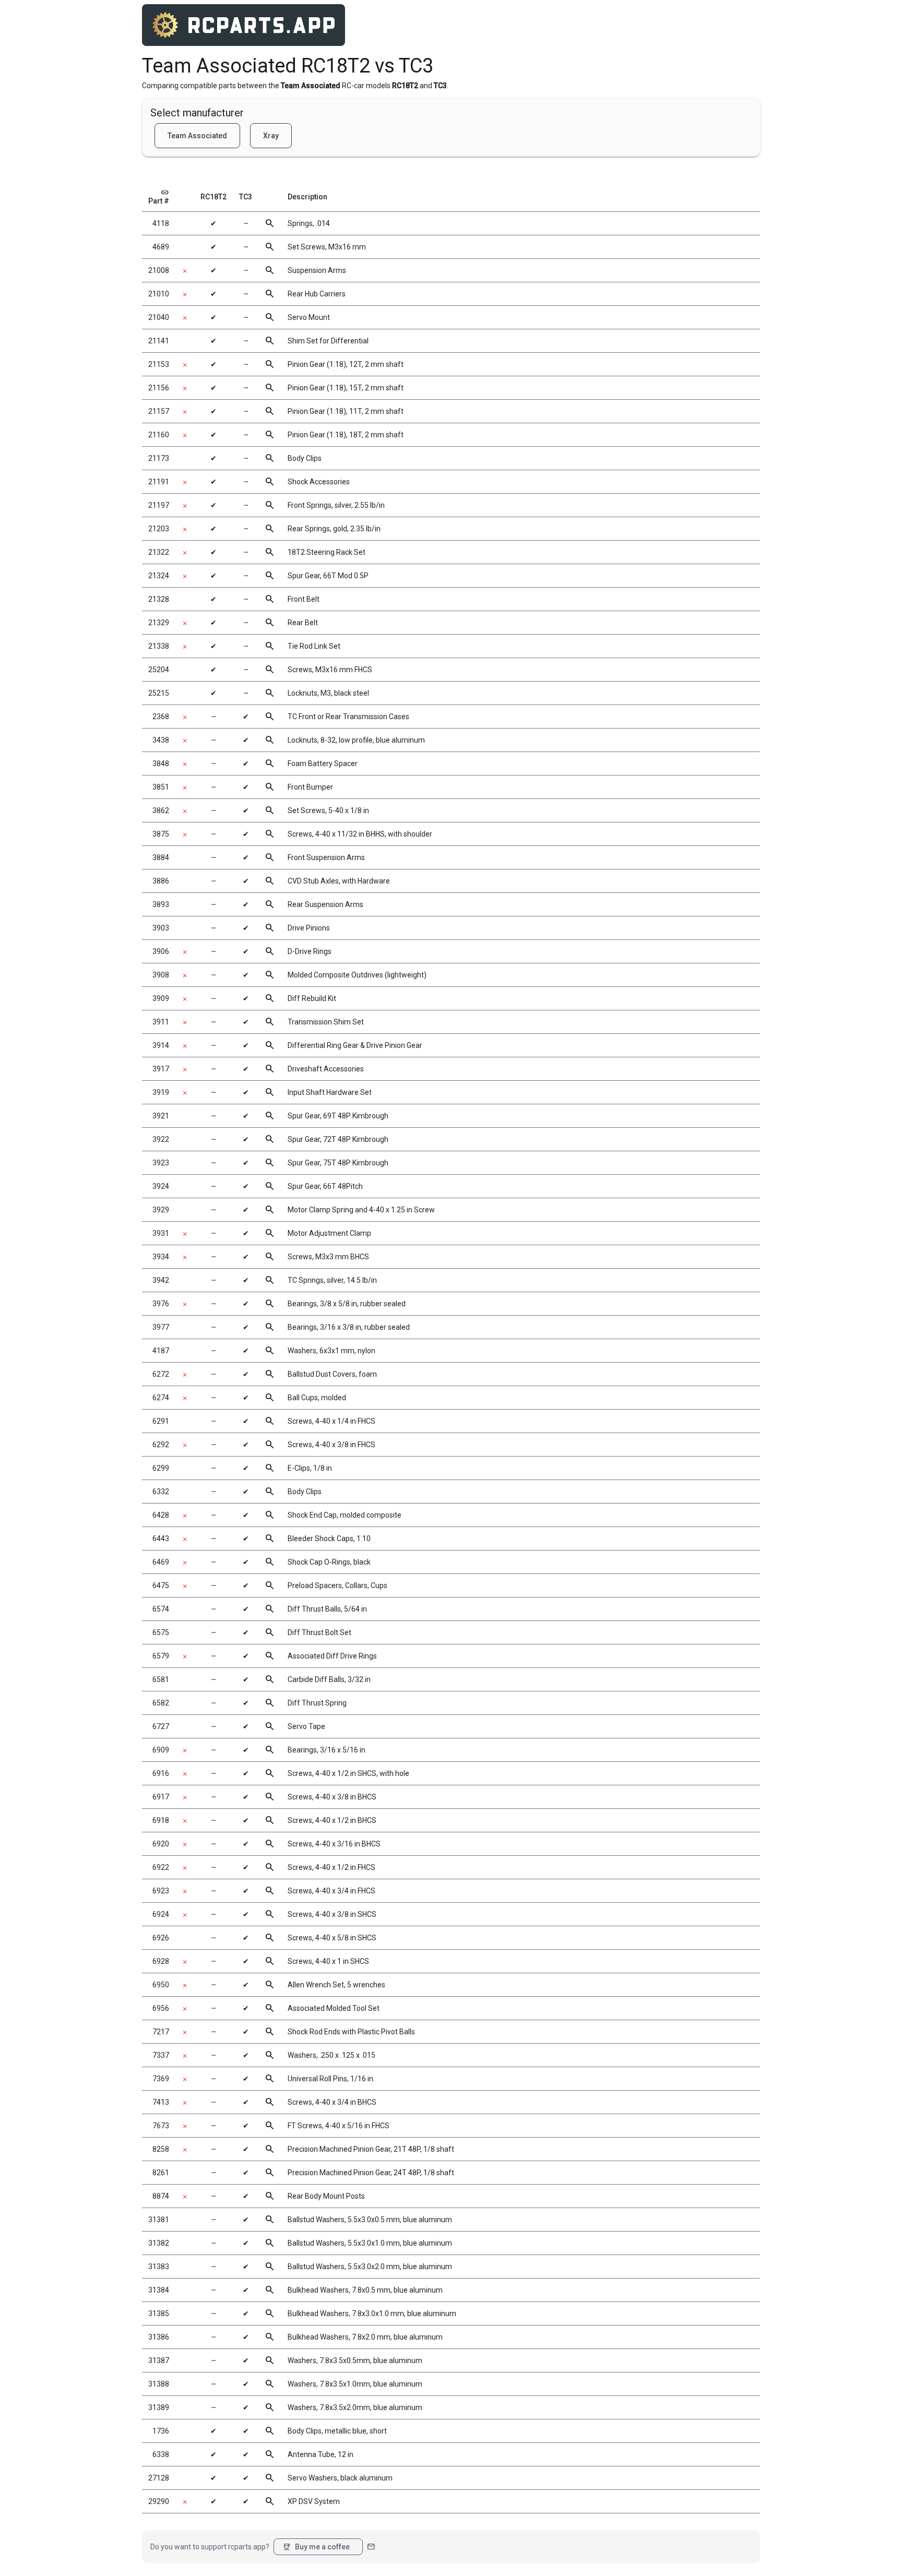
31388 (159, 2384)
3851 (161, 787)
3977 (161, 1327)
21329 (159, 623)
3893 (161, 904)
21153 (159, 364)
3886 (161, 881)
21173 (159, 458)
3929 (161, 1210)
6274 (161, 1398)
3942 (161, 1280)
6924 (161, 1914)
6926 (161, 1938)
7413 (161, 2102)
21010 (159, 294)
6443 (161, 1539)
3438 (161, 740)
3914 (161, 1045)
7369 (161, 2079)
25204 (159, 670)
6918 (161, 1820)
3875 (161, 834)
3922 (161, 1139)
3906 (161, 951)
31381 (159, 2220)
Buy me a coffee (316, 2547)
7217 (161, 2032)
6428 (161, 1515)
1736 (161, 2431)
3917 (161, 1069)
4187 (161, 1351)
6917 (161, 1797)
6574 (161, 1609)
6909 (161, 1750)
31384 (159, 2290)
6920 (161, 1844)
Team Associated (197, 136)
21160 (159, 435)
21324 (159, 576)
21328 (159, 599)
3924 (161, 1186)
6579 (161, 1656)
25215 (159, 693)
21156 (159, 388)
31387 (159, 2360)
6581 (161, 1679)
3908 (161, 975)
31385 (159, 2313)
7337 (161, 2055)
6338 (161, 2454)
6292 (161, 1445)
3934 (161, 1257)
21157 (159, 411)
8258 (161, 2149)
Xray (271, 136)
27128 (159, 2478)
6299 (161, 1468)
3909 (161, 998)
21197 (159, 505)
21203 (159, 529)
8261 (161, 2173)
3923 (161, 1163)
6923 (161, 1891)
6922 (161, 1867)
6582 (161, 1703)
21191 (159, 482)
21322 (159, 552)
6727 (161, 1726)
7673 (161, 2126)
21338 (159, 646)
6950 (161, 1985)
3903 (161, 928)
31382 (159, 2243)
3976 (161, 1304)
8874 (161, 2196)
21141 (159, 341)
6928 (161, 1961)
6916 (161, 1773)
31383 (159, 2267)
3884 (161, 857)
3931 (161, 1233)
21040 (159, 317)
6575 (161, 1632)
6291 (161, 1421)
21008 (159, 270)
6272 (161, 1374)
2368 (161, 717)
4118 (161, 223)
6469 (161, 1562)
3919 (161, 1092)
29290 (159, 2501)
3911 (161, 1022)
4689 (161, 247)
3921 (161, 1116)
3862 (161, 810)
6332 (161, 1492)
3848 (161, 764)
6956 (161, 2008)
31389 (159, 2407)
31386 (159, 2337)
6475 (161, 1585)
